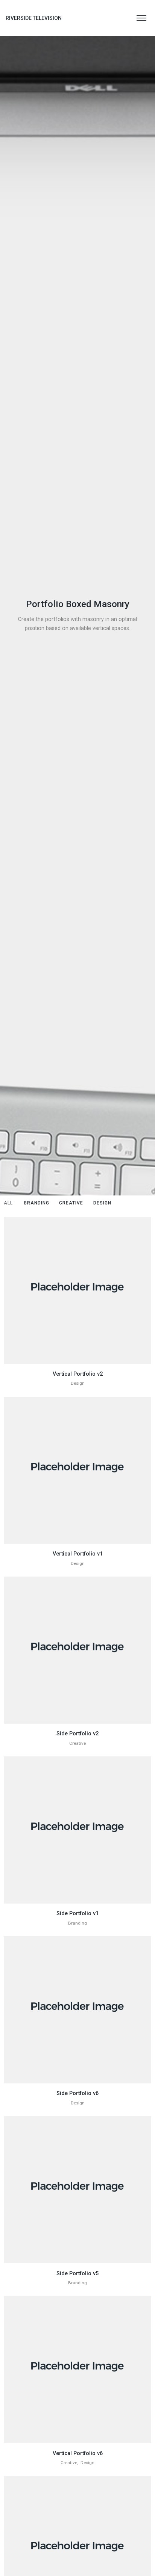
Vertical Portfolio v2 (78, 1374)
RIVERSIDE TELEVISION (34, 18)
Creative (77, 1743)
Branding (77, 1923)
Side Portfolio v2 (77, 1733)
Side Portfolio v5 (77, 2273)
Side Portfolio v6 (77, 2093)
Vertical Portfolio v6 (78, 2453)
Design (78, 1383)
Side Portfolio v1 (77, 1913)
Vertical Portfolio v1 (78, 1554)
